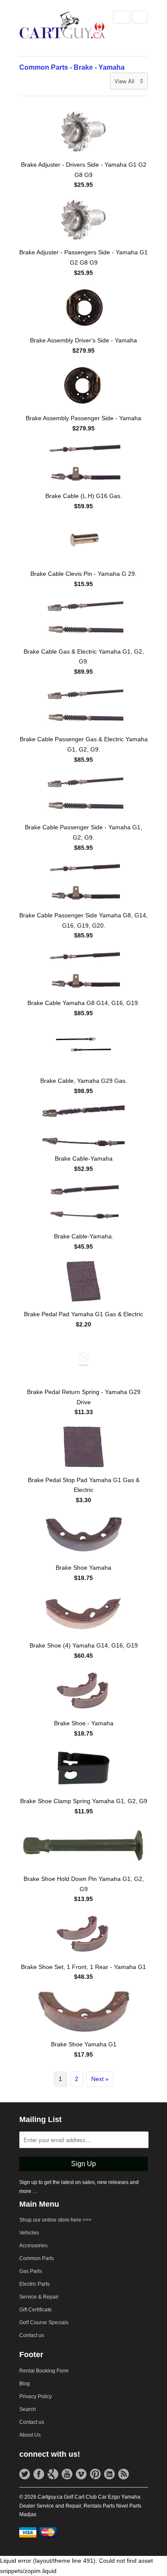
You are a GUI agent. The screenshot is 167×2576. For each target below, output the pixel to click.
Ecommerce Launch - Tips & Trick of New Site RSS (124, 2474)
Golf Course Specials (44, 2323)
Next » (100, 2079)
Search (28, 2409)
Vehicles (29, 2233)
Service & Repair (39, 2297)
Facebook (39, 2474)
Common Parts (37, 2258)
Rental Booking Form (44, 2371)
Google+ (53, 2474)
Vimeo (81, 2474)
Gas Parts (31, 2271)
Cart (140, 17)
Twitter (25, 2474)
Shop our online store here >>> (55, 2220)
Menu (122, 17)
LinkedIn (109, 2474)
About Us (30, 2435)
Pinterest (95, 2474)
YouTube (67, 2474)
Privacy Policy (36, 2396)
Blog (25, 2384)
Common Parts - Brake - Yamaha (72, 67)
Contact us (32, 2335)
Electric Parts (34, 2284)
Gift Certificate (36, 2310)
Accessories (33, 2246)
